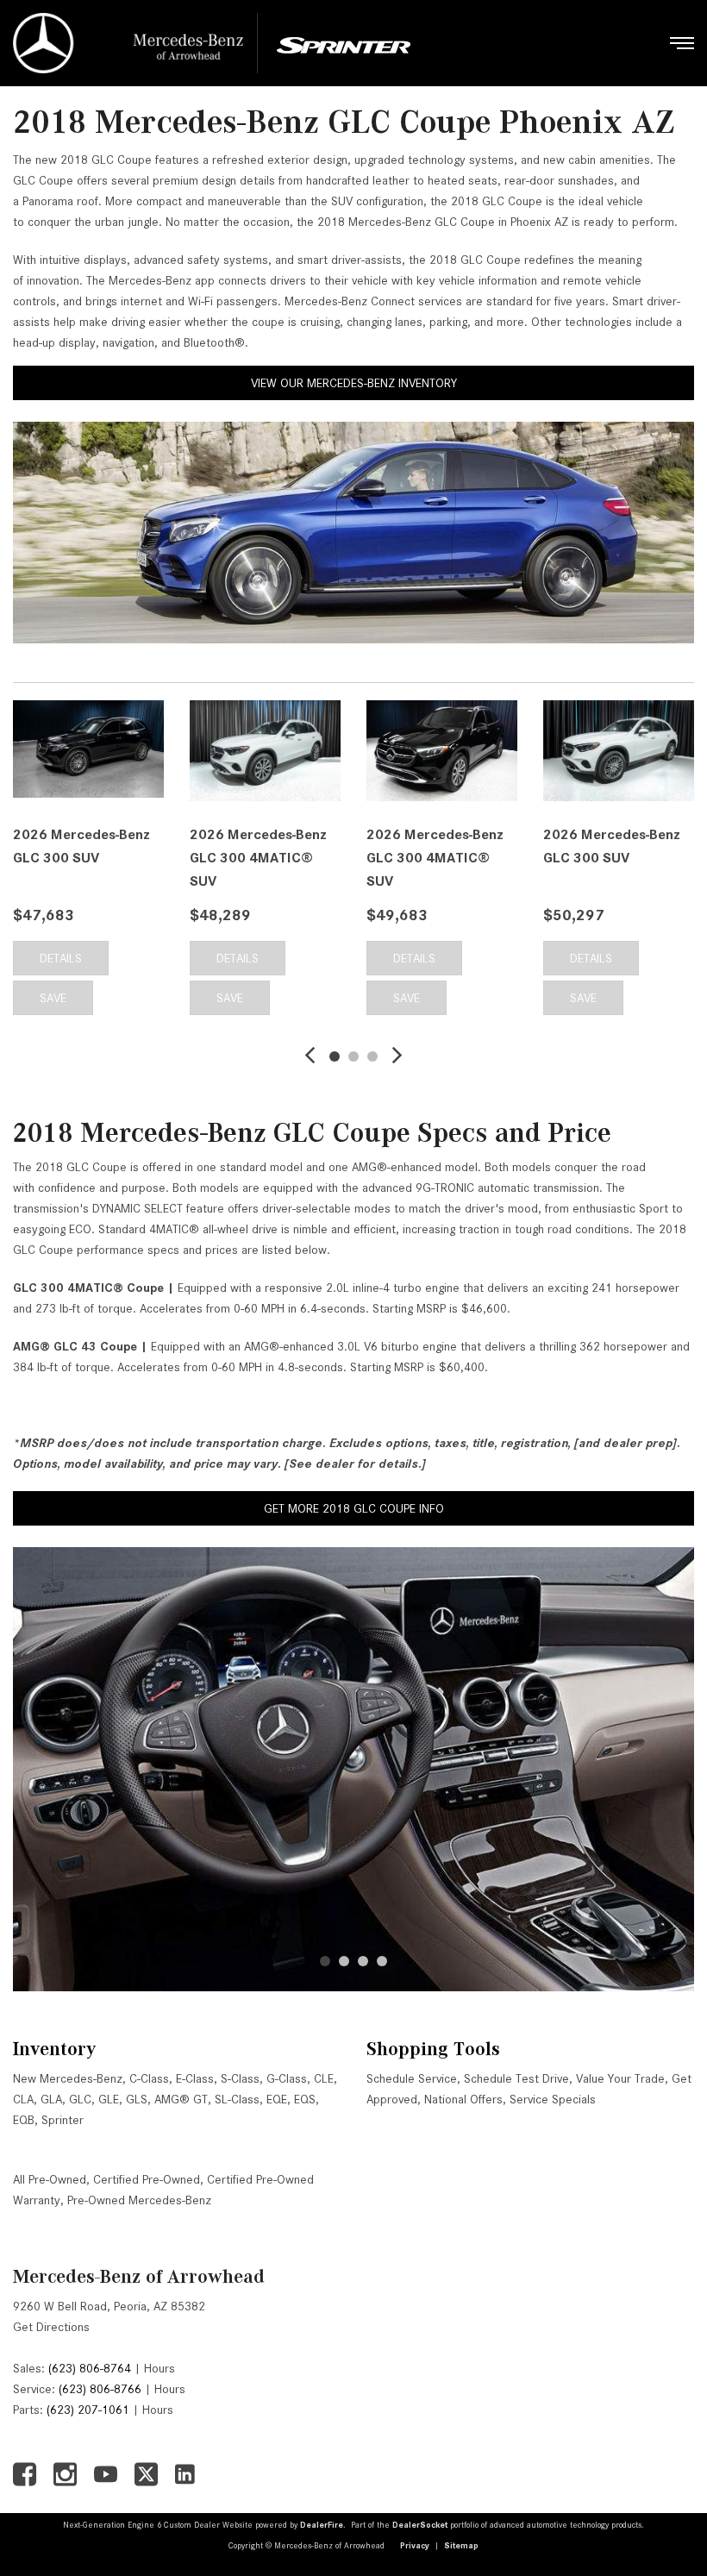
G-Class (287, 2078)
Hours (160, 2368)
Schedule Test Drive (516, 2078)
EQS (305, 2099)
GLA (51, 2099)
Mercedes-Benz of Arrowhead (139, 2276)
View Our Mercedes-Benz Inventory (354, 383)
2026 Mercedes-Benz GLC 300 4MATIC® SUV (258, 858)
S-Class (240, 2078)
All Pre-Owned (50, 2179)
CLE (324, 2078)
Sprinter (63, 2120)
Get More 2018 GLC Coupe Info (354, 1508)
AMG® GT (181, 2099)
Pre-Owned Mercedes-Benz (139, 2200)
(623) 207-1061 (88, 2410)
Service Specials (553, 2099)
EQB (24, 2120)
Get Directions (51, 2327)
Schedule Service (412, 2078)
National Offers (463, 2099)
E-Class (195, 2078)
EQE (277, 2099)
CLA (23, 2099)
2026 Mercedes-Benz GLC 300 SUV (81, 846)
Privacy (415, 2545)
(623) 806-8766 (100, 2389)
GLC (80, 2099)
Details (61, 958)
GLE (109, 2099)
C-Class (149, 2078)
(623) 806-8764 (90, 2368)
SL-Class (237, 2099)
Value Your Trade (620, 2078)
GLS (137, 2099)
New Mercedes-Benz (68, 2078)
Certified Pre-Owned (147, 2179)
